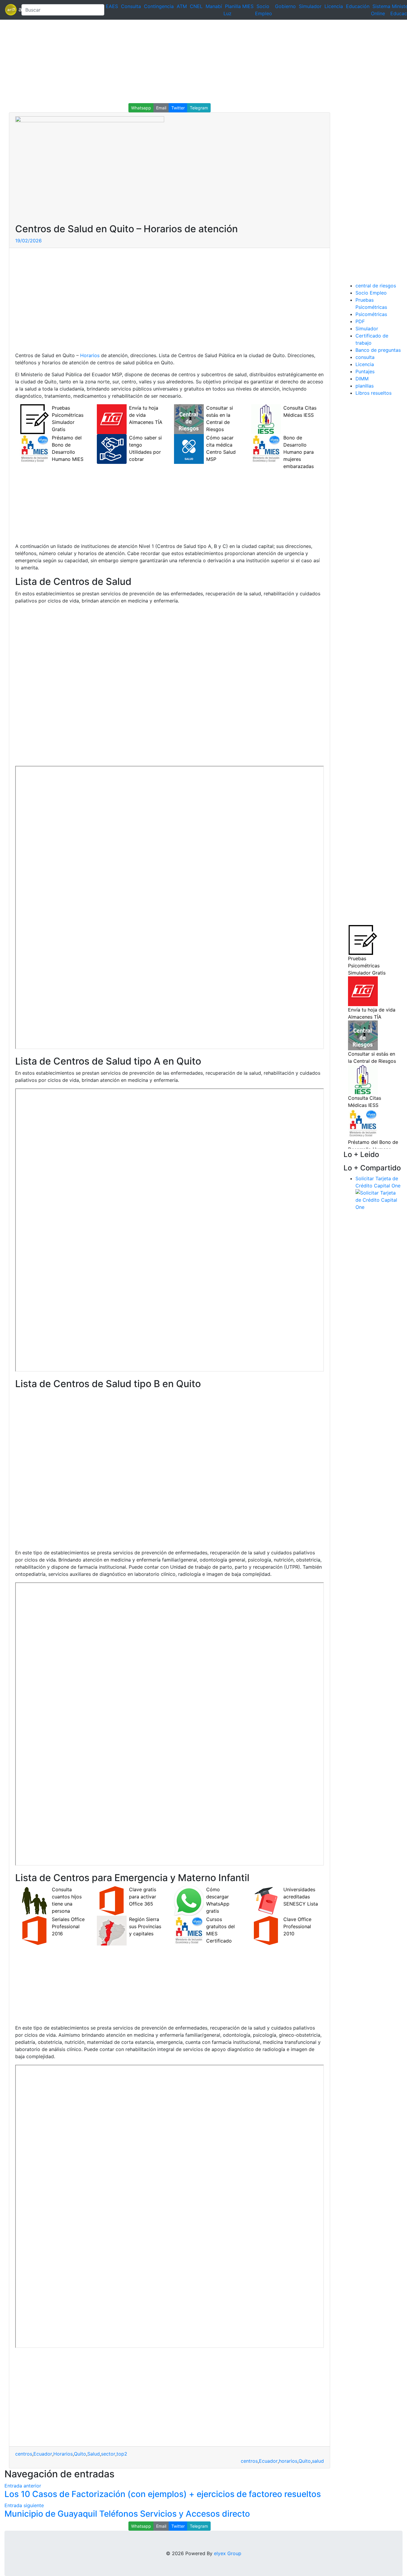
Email (161, 108)
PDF (360, 321)
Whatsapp (141, 108)
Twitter (178, 108)
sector (108, 2454)
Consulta (131, 6)
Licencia (334, 6)
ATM (182, 6)
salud (318, 2461)
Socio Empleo (371, 293)
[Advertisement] (179, 61)
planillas (365, 386)
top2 (122, 2454)
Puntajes (365, 371)
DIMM (362, 379)
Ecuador (43, 2454)
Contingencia (159, 6)
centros (24, 2454)
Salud (94, 2454)
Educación (358, 6)
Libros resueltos (373, 393)
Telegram (199, 108)
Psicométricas (371, 314)
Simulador (310, 6)
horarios (288, 2461)
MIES (248, 6)
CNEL (196, 6)
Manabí (214, 6)
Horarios (90, 355)
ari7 (11, 10)
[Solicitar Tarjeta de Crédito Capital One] (379, 1199)
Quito (80, 2454)
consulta (365, 357)
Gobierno (285, 6)
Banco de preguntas (378, 350)
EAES (112, 6)
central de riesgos (376, 286)
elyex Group (228, 2553)
